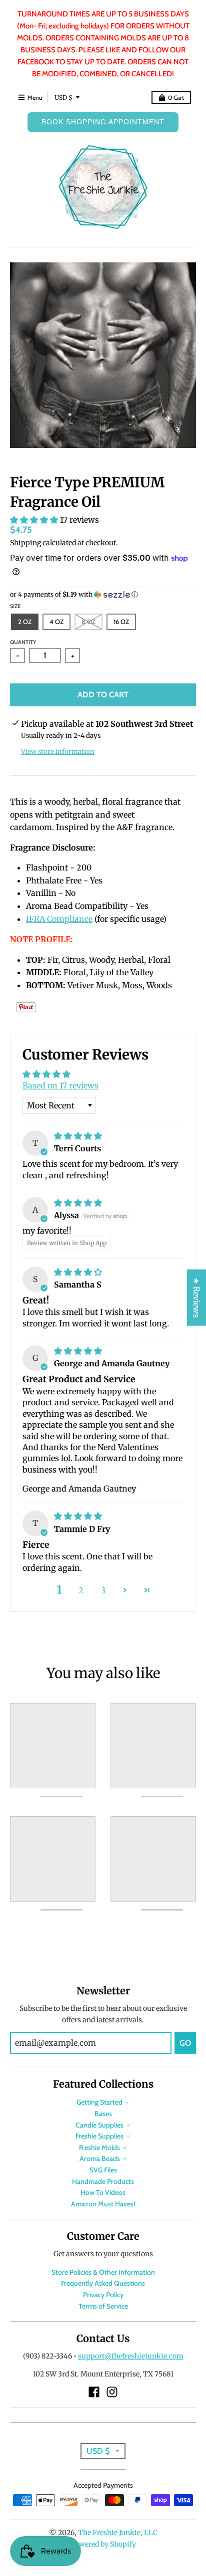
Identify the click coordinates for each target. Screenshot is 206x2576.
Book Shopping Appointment (103, 122)
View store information (58, 751)
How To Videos (103, 2192)
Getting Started (99, 2102)
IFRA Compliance (59, 919)
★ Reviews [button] (196, 1298)
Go (185, 2043)
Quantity (23, 642)
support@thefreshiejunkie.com (131, 2356)
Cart (176, 98)
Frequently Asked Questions (103, 2283)
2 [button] (81, 1590)
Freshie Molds (99, 2147)
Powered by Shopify (103, 2544)
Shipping (25, 543)
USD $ (63, 98)
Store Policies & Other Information (103, 2272)
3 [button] (103, 1590)
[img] (78, 1136)
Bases (103, 2114)
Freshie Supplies (99, 2136)
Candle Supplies (99, 2125)
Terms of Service (103, 2306)
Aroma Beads (100, 2158)
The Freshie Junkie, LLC (118, 2533)
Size (15, 606)
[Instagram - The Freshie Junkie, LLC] (112, 2392)
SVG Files (103, 2170)
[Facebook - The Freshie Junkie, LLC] (94, 2392)
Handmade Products (103, 2181)
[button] (35, 520)
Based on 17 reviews (60, 1085)
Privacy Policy (103, 2295)
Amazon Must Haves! (103, 2204)
